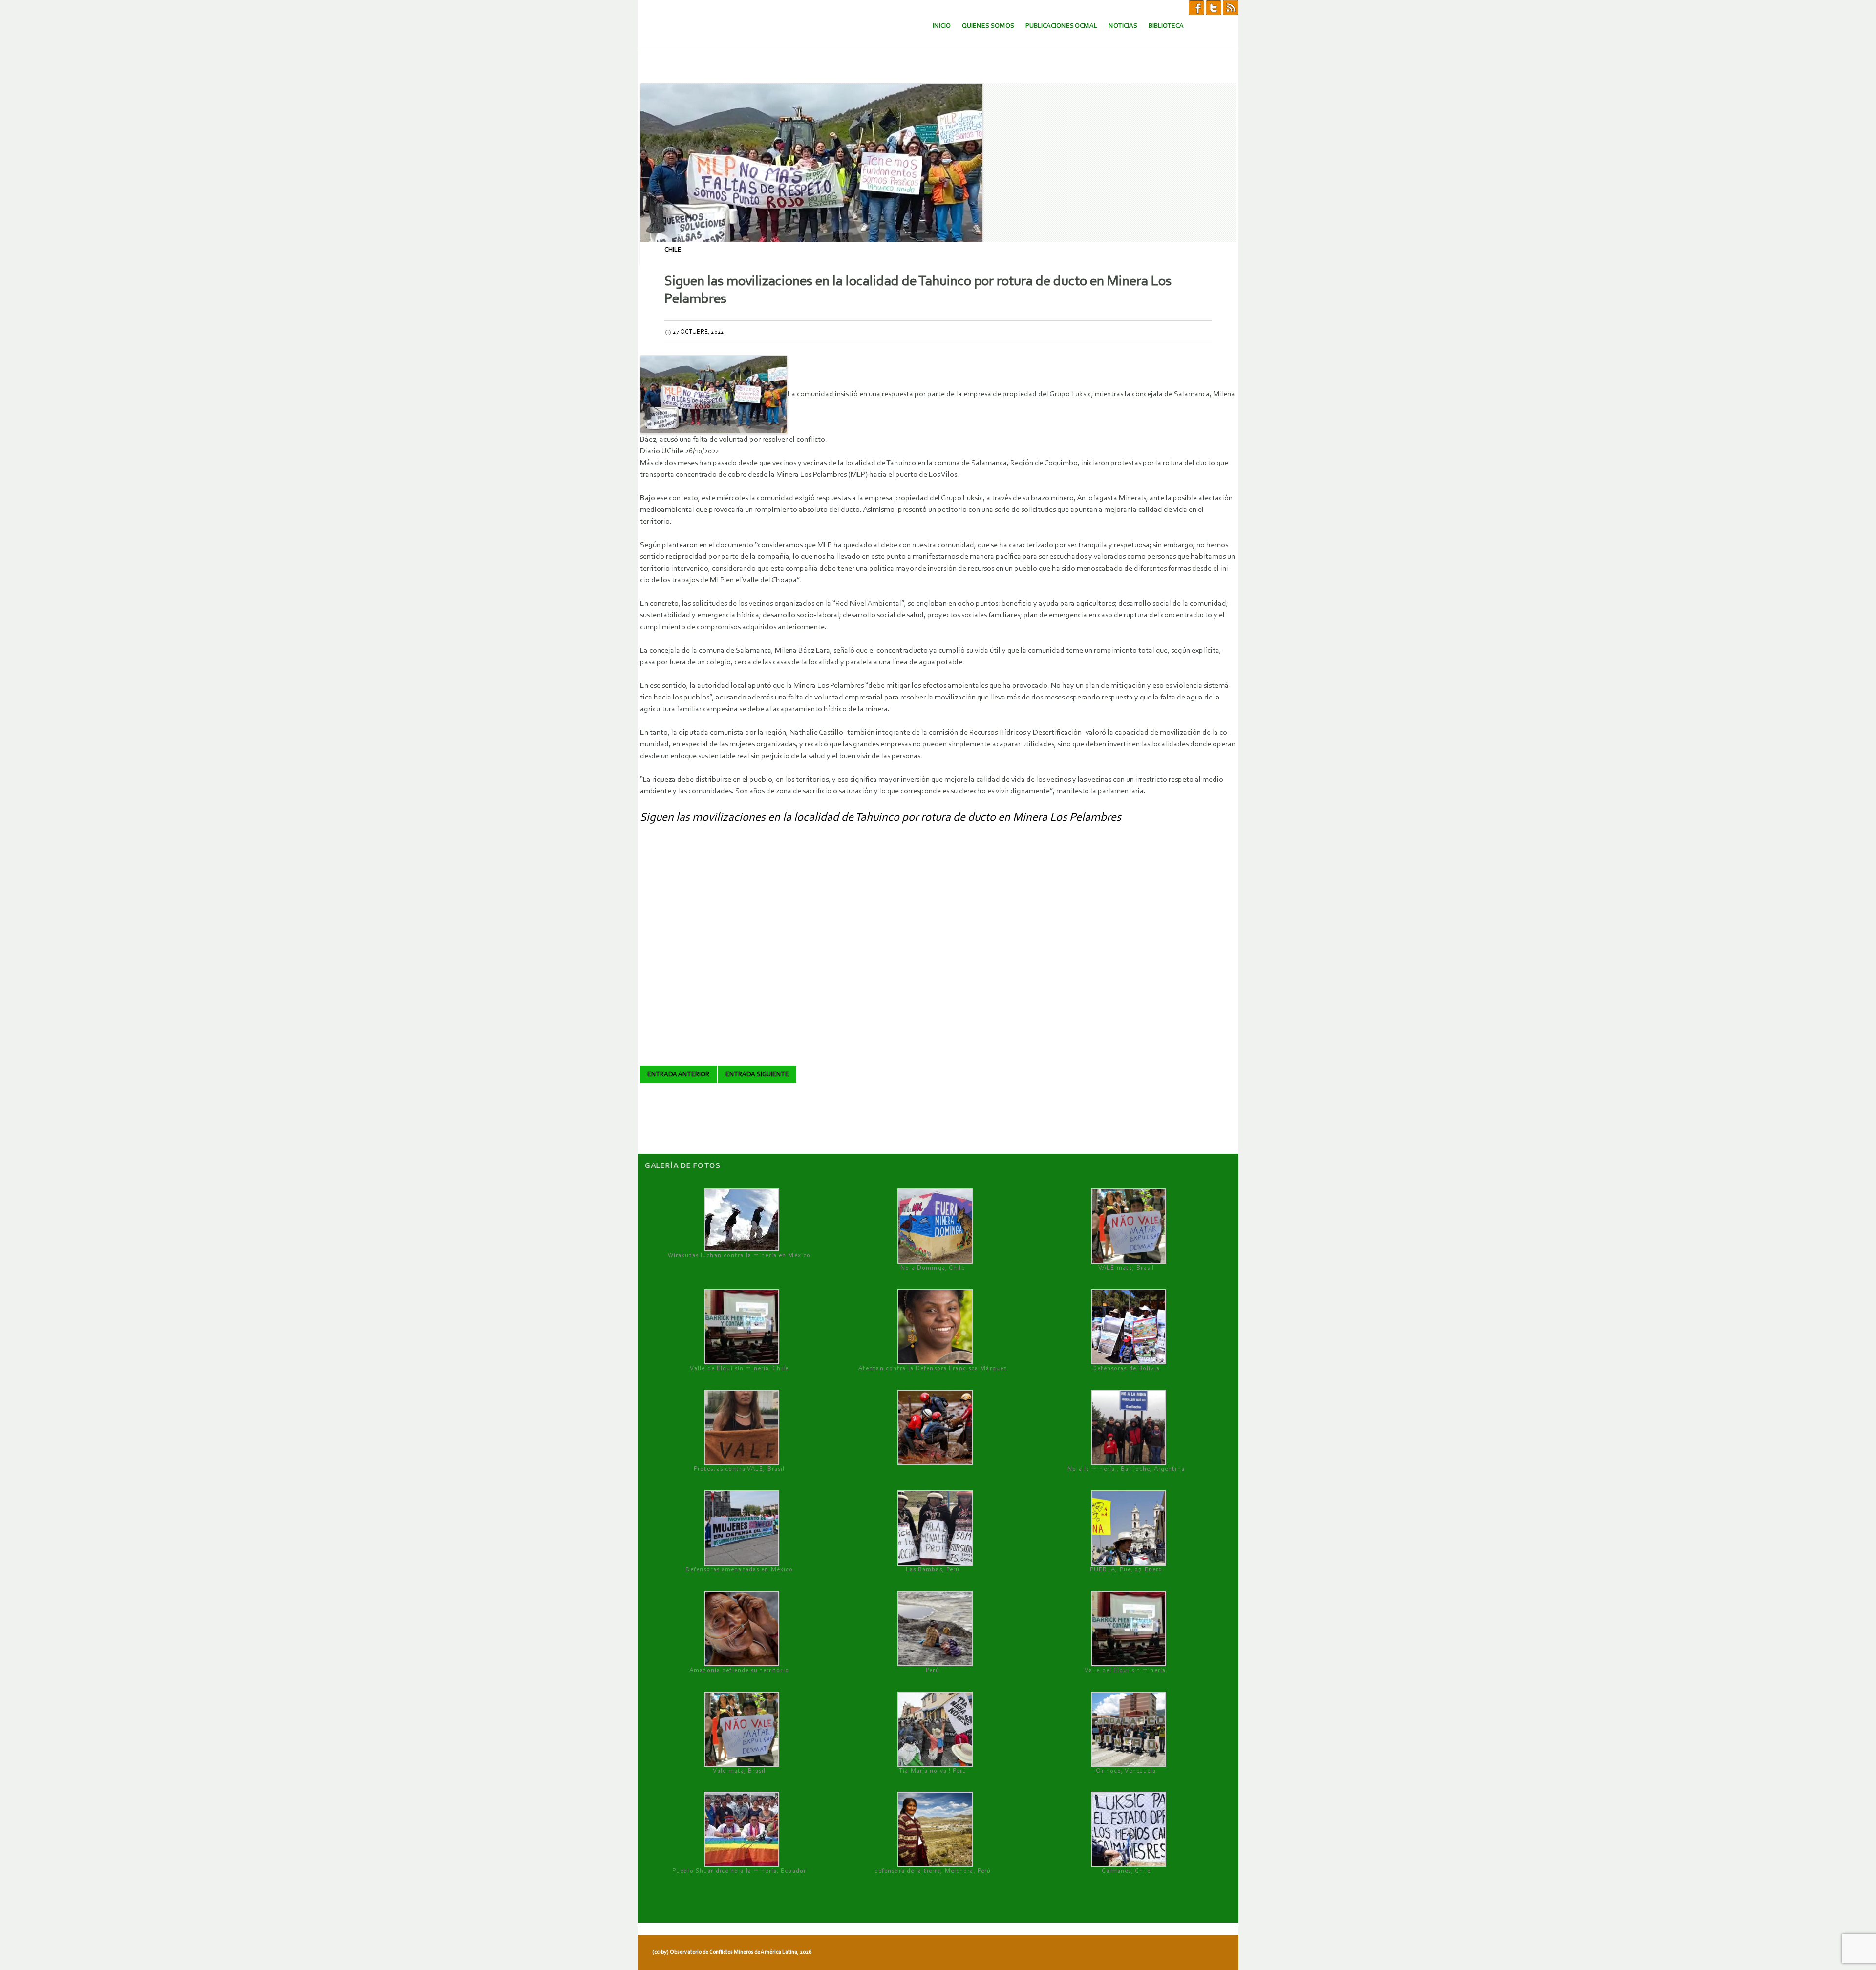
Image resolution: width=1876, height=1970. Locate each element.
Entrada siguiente (757, 1075)
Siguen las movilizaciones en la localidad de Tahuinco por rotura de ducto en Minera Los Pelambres (881, 818)
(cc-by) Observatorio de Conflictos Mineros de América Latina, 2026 (732, 1952)
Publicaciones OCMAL (1061, 26)
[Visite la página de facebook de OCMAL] (1196, 7)
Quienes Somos (988, 26)
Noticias (1123, 26)
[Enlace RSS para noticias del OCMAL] (1231, 7)
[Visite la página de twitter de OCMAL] (1214, 7)
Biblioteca (1166, 26)
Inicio (942, 26)
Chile (673, 250)
